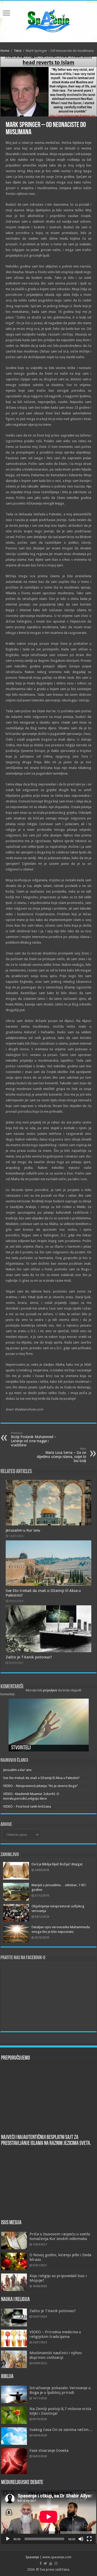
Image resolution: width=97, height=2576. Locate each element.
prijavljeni (50, 1690)
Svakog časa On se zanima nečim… (61, 2430)
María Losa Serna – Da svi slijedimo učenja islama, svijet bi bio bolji (61, 1455)
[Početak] (8, 2539)
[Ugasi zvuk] (81, 2539)
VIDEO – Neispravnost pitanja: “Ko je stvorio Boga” (40, 1786)
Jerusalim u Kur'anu (23, 1530)
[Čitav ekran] (89, 2539)
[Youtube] (51, 2563)
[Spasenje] (49, 21)
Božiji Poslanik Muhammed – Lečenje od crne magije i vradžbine (34, 1439)
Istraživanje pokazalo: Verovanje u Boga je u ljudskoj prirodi (60, 2390)
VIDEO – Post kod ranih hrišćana (27, 1806)
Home (5, 51)
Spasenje (32, 2557)
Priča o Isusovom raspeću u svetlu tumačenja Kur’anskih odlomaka (60, 2236)
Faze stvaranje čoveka (49, 2451)
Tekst (18, 51)
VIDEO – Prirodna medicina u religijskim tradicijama (55, 2334)
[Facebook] (41, 2563)
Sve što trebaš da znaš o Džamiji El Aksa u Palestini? (41, 1778)
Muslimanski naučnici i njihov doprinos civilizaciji (56, 2355)
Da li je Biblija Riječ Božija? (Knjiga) (57, 1864)
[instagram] (56, 2563)
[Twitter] (45, 2563)
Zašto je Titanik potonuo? (29, 1657)
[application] (49, 2517)
